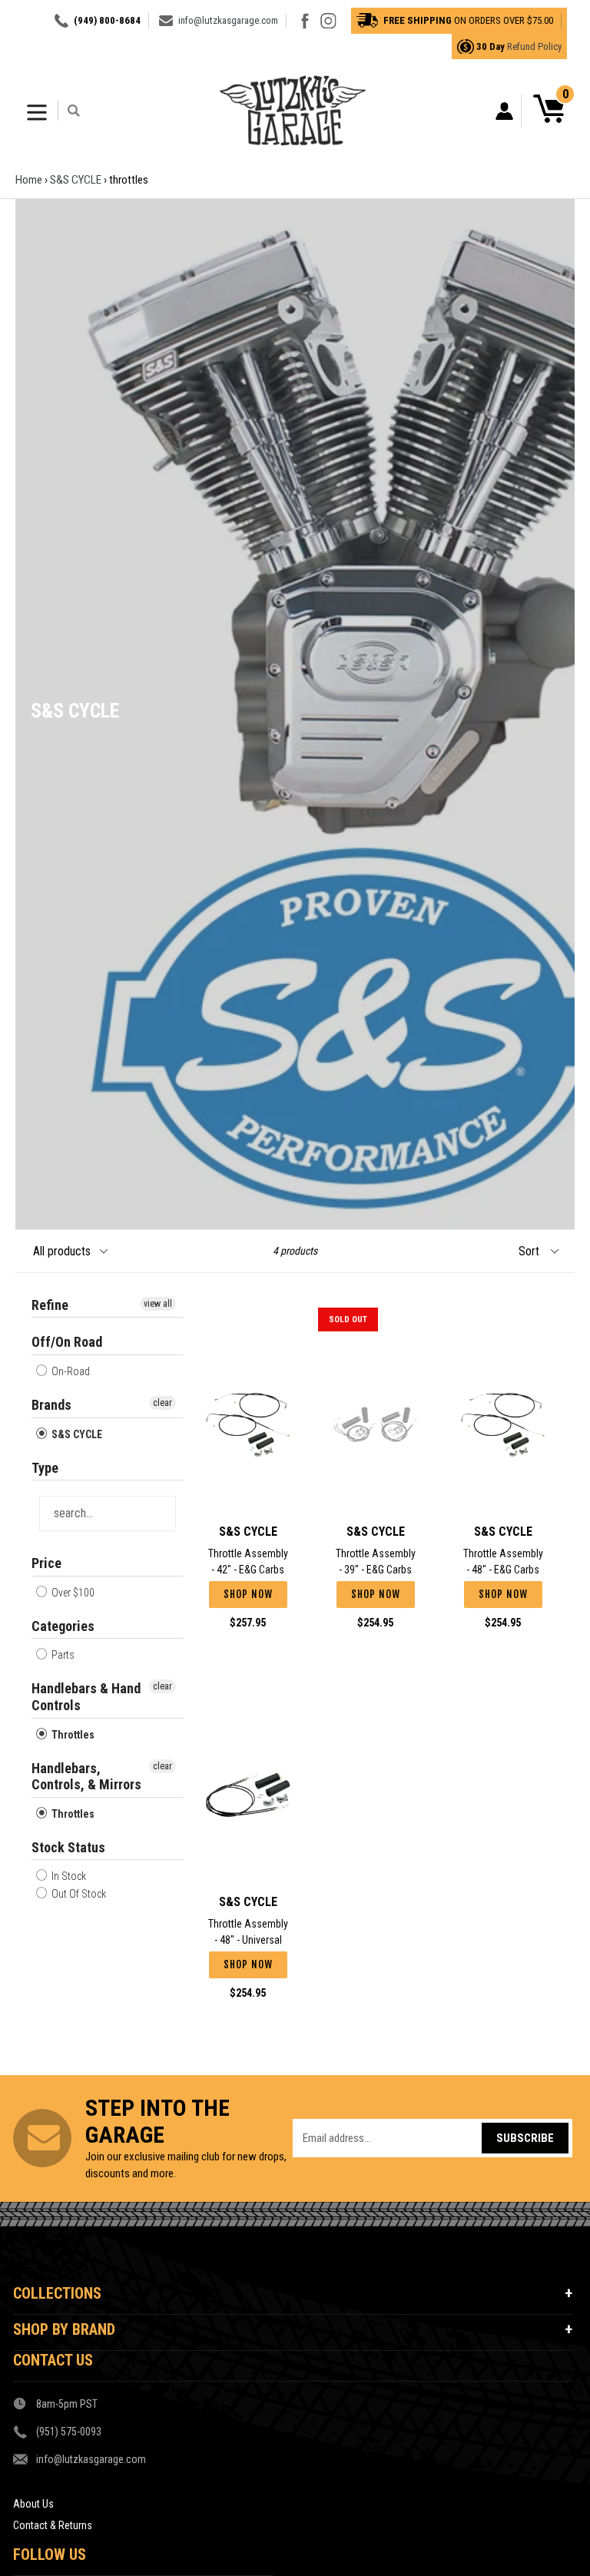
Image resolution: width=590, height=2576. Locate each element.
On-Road (70, 1371)
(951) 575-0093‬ (69, 2432)
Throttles (72, 1735)
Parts (62, 1655)
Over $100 (72, 1593)
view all (158, 1304)
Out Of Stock (78, 1894)
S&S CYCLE (76, 180)
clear (162, 1403)
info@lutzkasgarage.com (228, 20)
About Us (33, 2504)
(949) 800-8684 (107, 20)
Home (29, 180)
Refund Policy (534, 46)
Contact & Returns (53, 2525)
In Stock (68, 1876)
